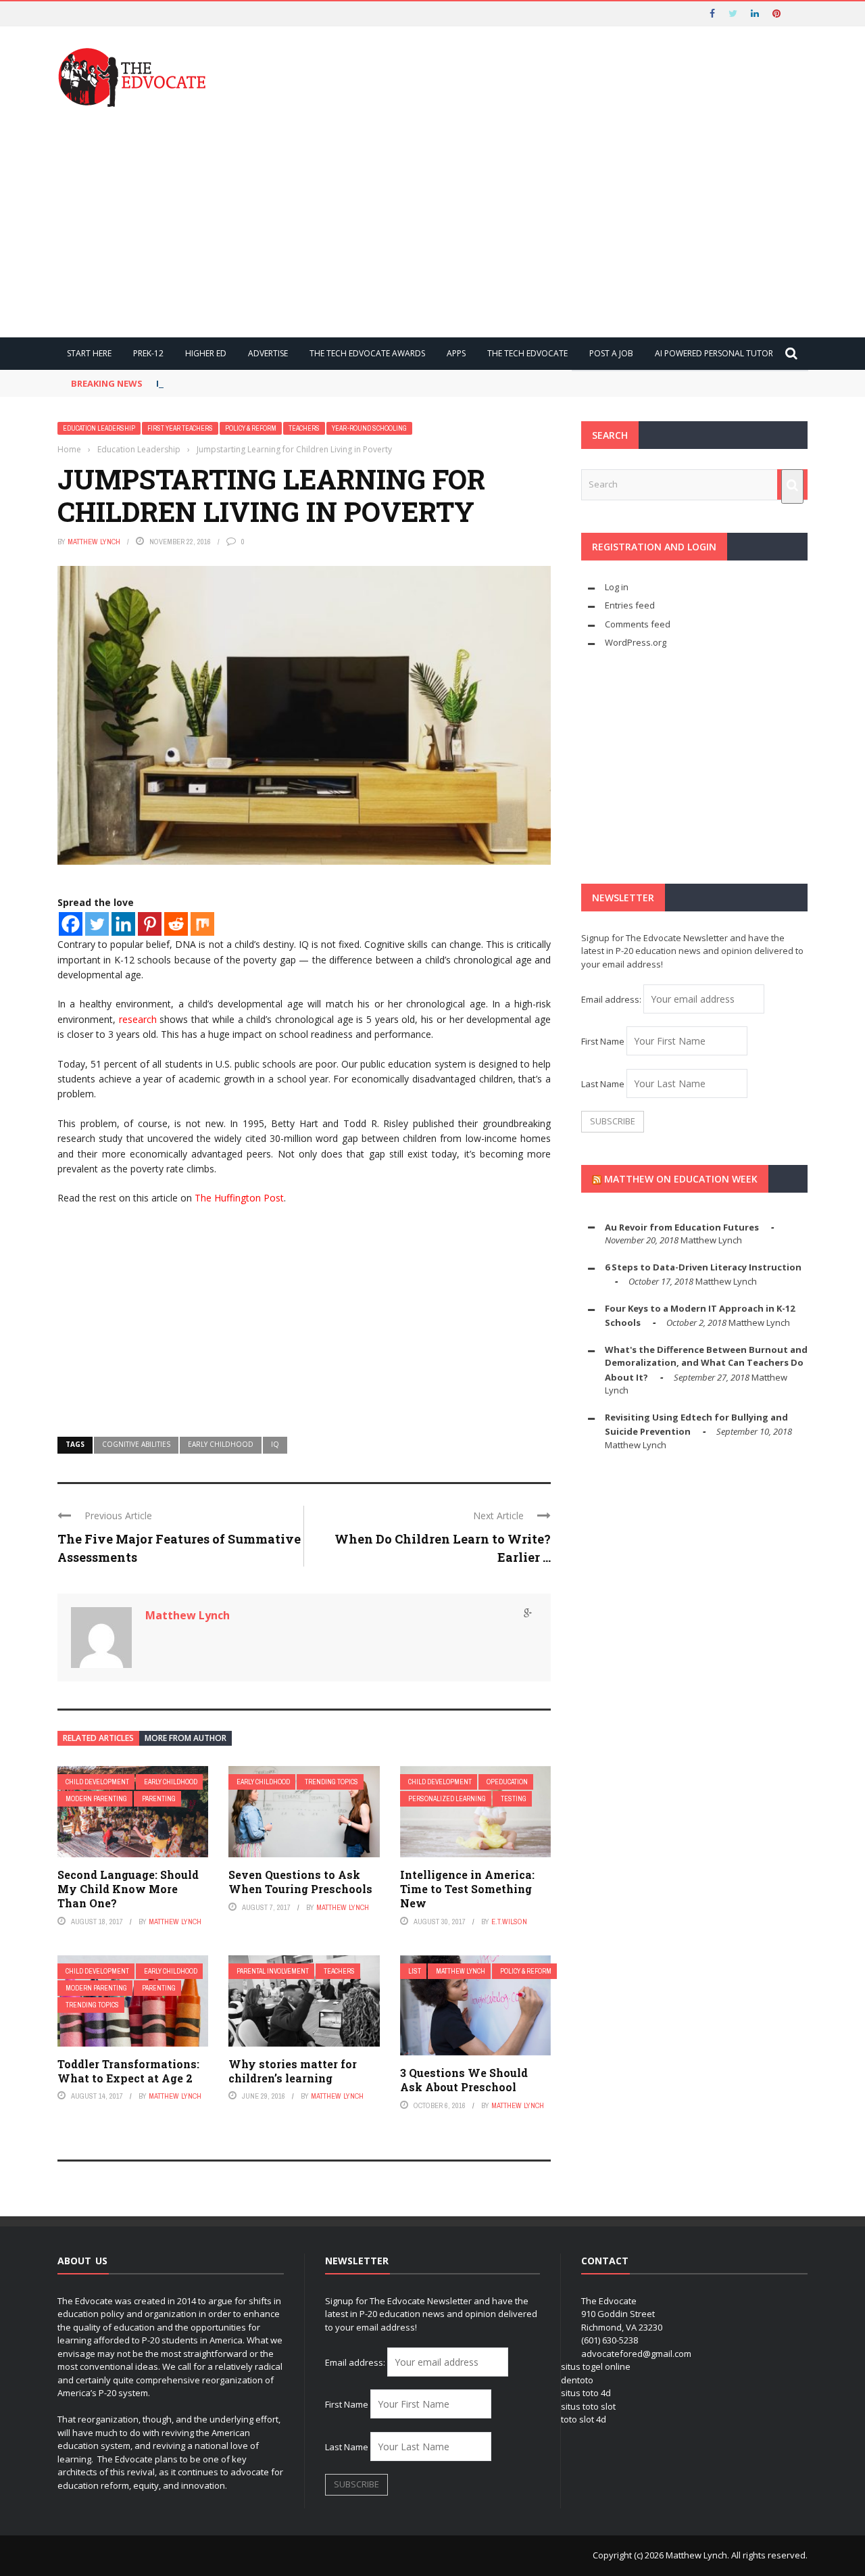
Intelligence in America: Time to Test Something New (467, 1889)
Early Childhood (171, 1782)
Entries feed (630, 605)
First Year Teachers (180, 428)
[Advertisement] (432, 222)
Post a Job (611, 353)
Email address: (612, 999)
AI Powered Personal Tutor (714, 353)
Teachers (304, 428)
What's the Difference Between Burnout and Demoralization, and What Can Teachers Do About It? (706, 1363)
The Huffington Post (239, 1198)
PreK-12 (148, 353)
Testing (514, 1799)
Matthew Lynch (94, 542)
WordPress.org (636, 642)
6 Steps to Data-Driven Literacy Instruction (703, 1267)
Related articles (98, 1738)
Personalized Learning (447, 1799)
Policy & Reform (251, 428)
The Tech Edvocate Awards (367, 353)
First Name (603, 1041)
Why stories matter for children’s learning (293, 2071)
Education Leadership (99, 428)
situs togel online (596, 2366)
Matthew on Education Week (681, 1179)
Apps (456, 353)
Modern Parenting (96, 1799)
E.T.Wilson (509, 1922)
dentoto (577, 2380)
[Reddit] (176, 924)
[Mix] (202, 924)
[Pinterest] (150, 924)
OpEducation (507, 1782)
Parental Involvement (273, 1971)
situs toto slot (588, 2406)
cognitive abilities (136, 1444)
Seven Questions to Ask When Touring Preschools (300, 1882)
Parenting (159, 1799)
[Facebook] (71, 924)
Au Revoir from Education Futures (682, 1227)
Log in (617, 587)
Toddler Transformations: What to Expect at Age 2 (128, 2071)
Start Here (89, 353)
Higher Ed (206, 353)
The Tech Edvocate (527, 353)
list (415, 1971)
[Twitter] (97, 924)
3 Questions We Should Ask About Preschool (464, 2080)
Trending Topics (331, 1782)
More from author (186, 1738)
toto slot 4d (584, 2419)
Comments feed (638, 624)
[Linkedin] (123, 924)
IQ (275, 1444)
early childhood (221, 1444)
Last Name (603, 1084)
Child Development (97, 1782)
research (138, 1019)
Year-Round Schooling (369, 428)
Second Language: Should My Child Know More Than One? (128, 1889)
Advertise (268, 353)
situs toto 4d (586, 2393)
